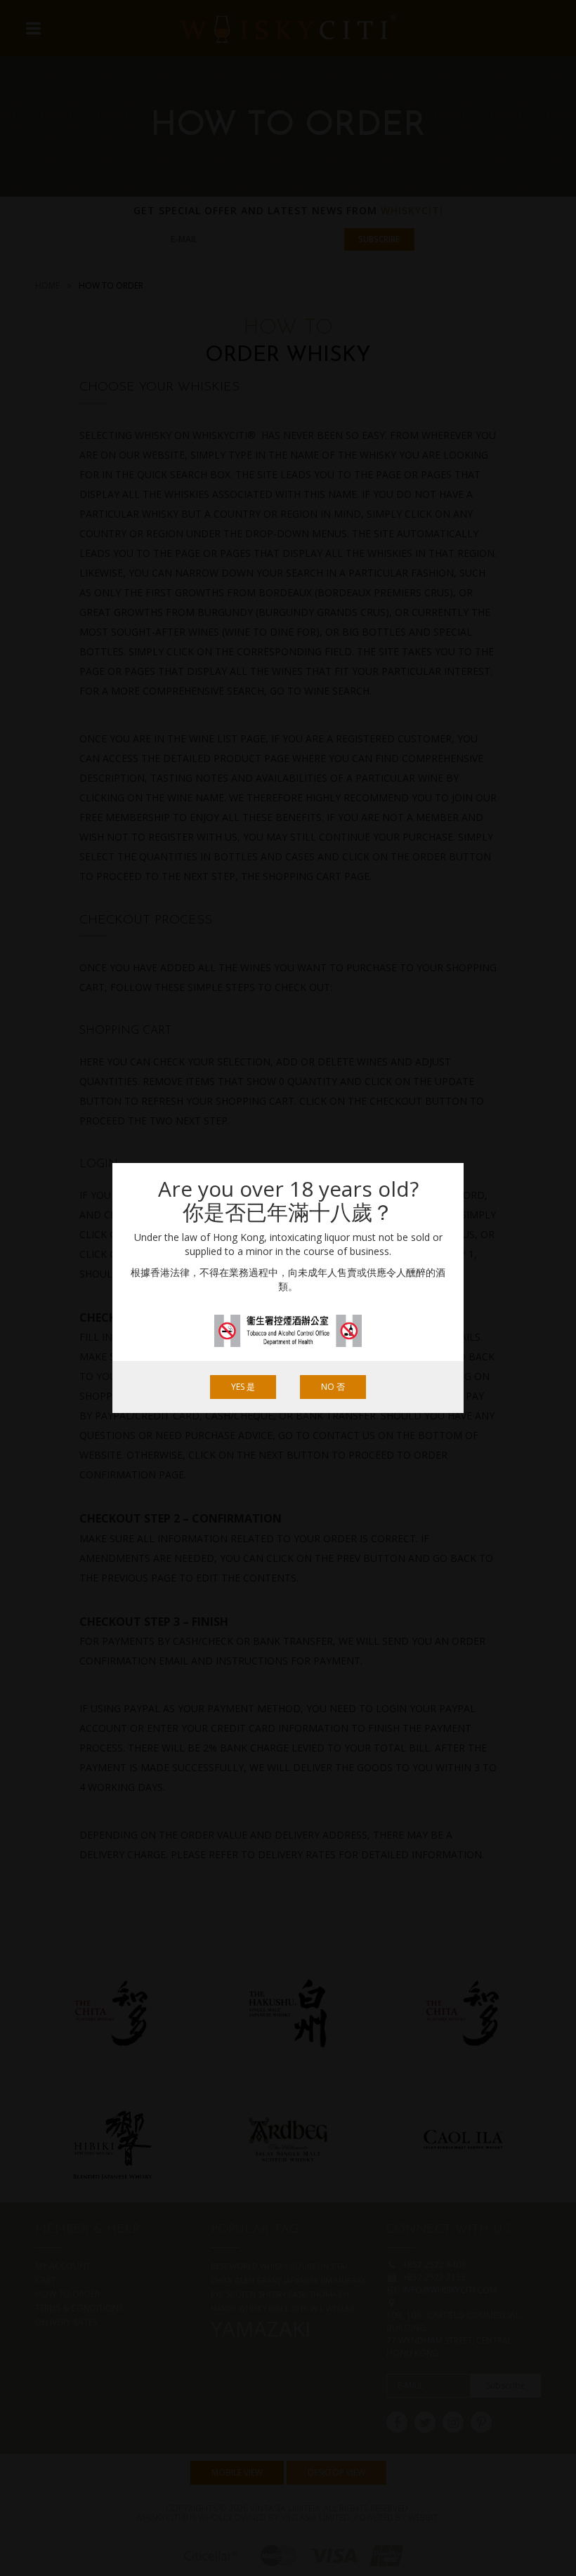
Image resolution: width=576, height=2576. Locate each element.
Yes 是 (243, 1387)
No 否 (333, 1387)
